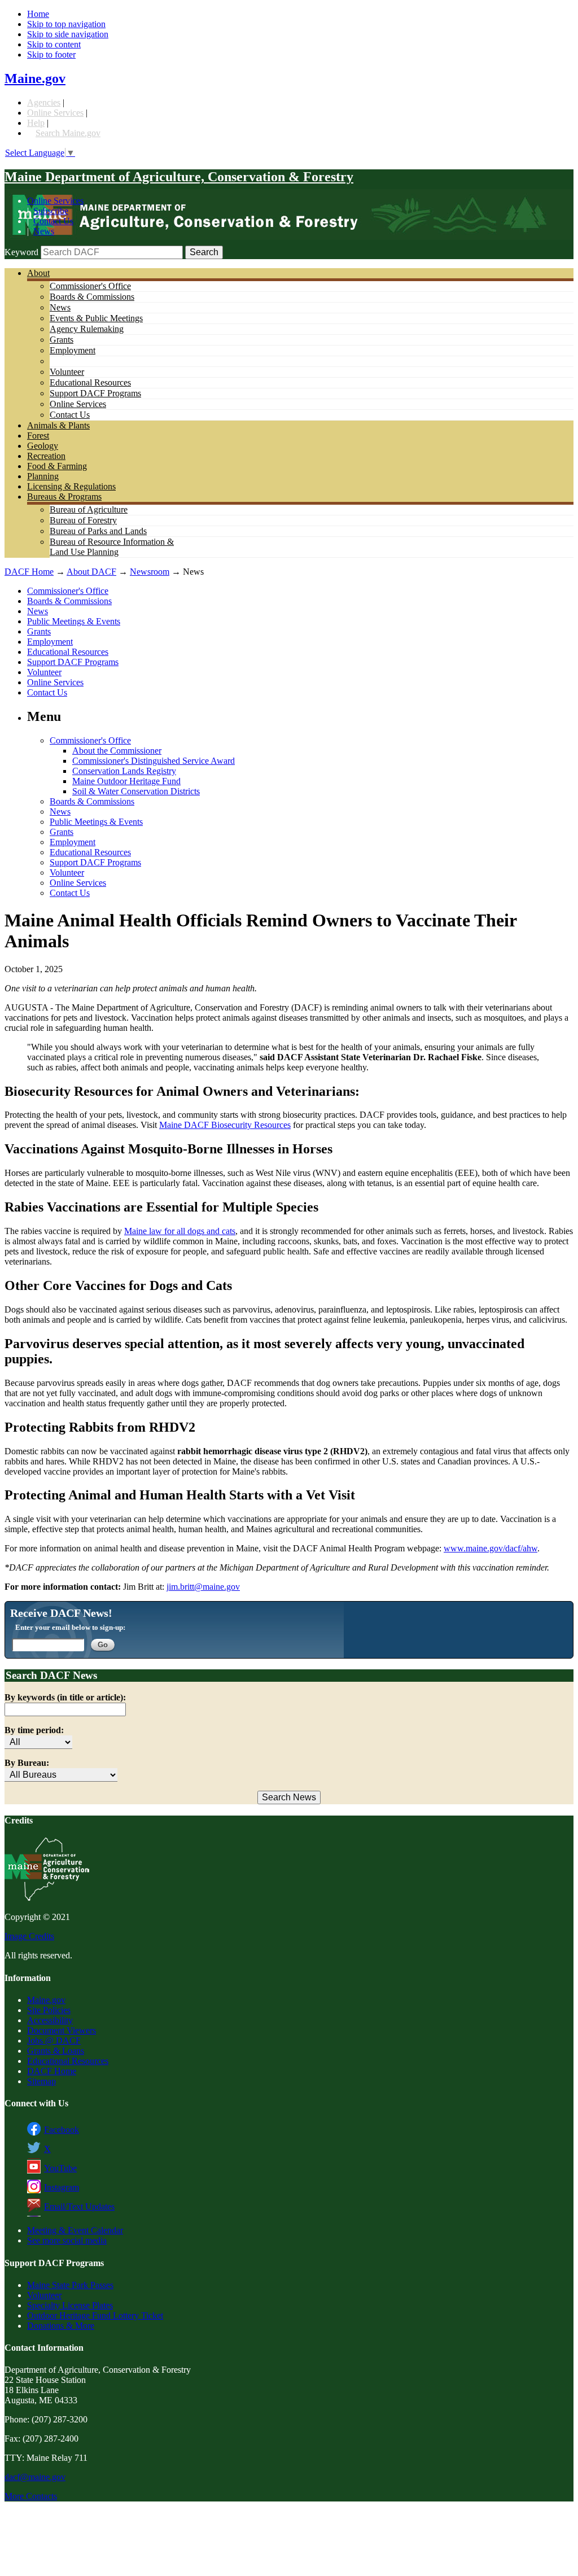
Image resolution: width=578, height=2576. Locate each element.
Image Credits (29, 1936)
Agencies (44, 102)
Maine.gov (35, 78)
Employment (73, 350)
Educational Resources (90, 382)
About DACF (91, 572)
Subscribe (51, 211)
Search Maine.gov (68, 133)
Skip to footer (51, 54)
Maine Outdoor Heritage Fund (126, 781)
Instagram (62, 2187)
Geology (43, 446)
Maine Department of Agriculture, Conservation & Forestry (179, 177)
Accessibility (50, 2020)
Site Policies (49, 2010)
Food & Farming (57, 466)
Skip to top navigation (66, 24)
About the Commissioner (117, 751)
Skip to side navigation (68, 34)
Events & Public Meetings (96, 318)
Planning (43, 476)
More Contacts (31, 2496)
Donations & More (61, 2326)
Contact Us (53, 221)
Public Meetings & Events (74, 621)
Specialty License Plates (70, 2305)
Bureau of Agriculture (89, 509)
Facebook (62, 2130)
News (44, 231)
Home (38, 14)
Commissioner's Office (90, 286)
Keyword (21, 252)
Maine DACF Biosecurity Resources (225, 1125)
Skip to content (54, 44)
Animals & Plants (58, 425)
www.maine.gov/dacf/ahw (491, 1548)
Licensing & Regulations (71, 486)
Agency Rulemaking (87, 329)
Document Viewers (62, 2030)
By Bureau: (27, 1763)
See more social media (67, 2240)
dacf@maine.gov (35, 2477)
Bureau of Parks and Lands (98, 531)
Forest (38, 436)
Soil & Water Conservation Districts (136, 791)
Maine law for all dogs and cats (180, 1231)
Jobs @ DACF (54, 2041)
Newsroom (150, 572)
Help (36, 123)
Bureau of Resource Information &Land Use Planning (112, 547)
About (38, 273)
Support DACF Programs (95, 393)
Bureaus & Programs (64, 497)
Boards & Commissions (92, 297)
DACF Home (29, 572)
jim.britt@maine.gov (203, 1587)
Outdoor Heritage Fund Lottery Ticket (95, 2315)
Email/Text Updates (79, 2207)
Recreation (46, 456)
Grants (62, 340)
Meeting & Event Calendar (75, 2230)
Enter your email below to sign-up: (70, 1627)
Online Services (55, 113)
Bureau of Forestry (83, 520)
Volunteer (67, 372)
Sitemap (41, 2081)
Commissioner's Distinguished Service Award (154, 761)
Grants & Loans (56, 2051)
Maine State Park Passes (70, 2285)
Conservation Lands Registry (124, 771)
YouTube (60, 2168)
